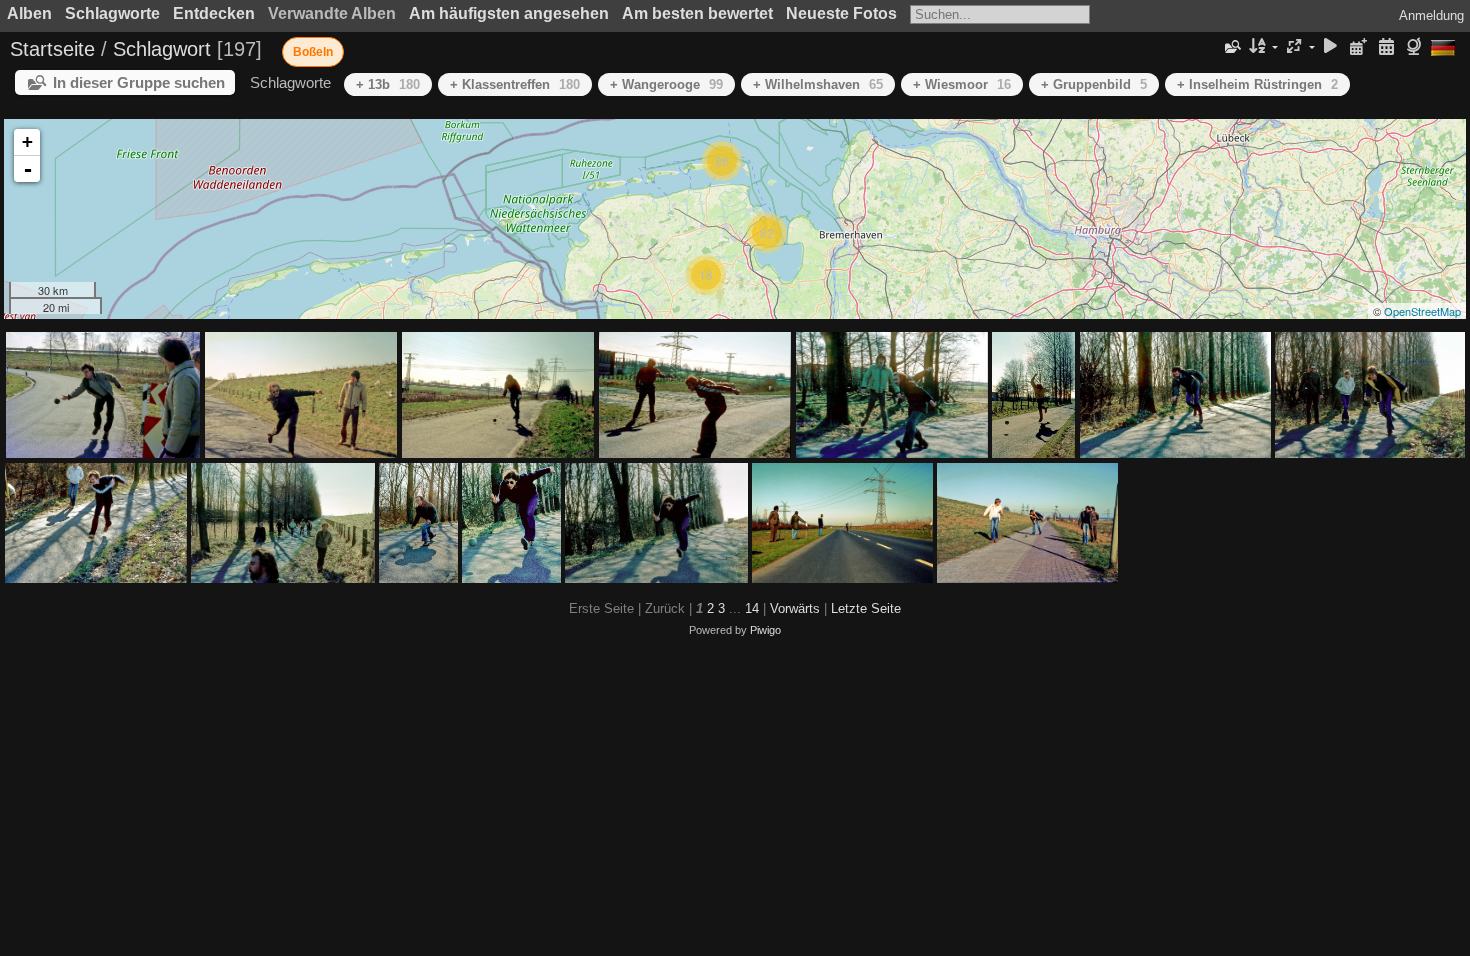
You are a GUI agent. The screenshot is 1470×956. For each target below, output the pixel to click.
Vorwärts (795, 608)
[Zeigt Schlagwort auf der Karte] (1416, 47)
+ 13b (388, 84)
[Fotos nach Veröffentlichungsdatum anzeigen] (1359, 47)
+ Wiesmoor (962, 84)
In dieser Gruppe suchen (139, 82)
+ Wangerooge (666, 84)
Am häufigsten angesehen (509, 13)
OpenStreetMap (1422, 311)
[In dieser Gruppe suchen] (1232, 47)
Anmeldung (1431, 15)
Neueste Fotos (841, 13)
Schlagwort (162, 49)
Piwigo (765, 630)
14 (752, 608)
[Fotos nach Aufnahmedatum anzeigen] (1386, 47)
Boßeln (313, 52)
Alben (29, 13)
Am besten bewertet (697, 13)
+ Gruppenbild (1094, 84)
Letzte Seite (866, 608)
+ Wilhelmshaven (818, 84)
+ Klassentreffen (515, 84)
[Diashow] (1331, 47)
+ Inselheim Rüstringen (1257, 84)
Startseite (52, 49)
